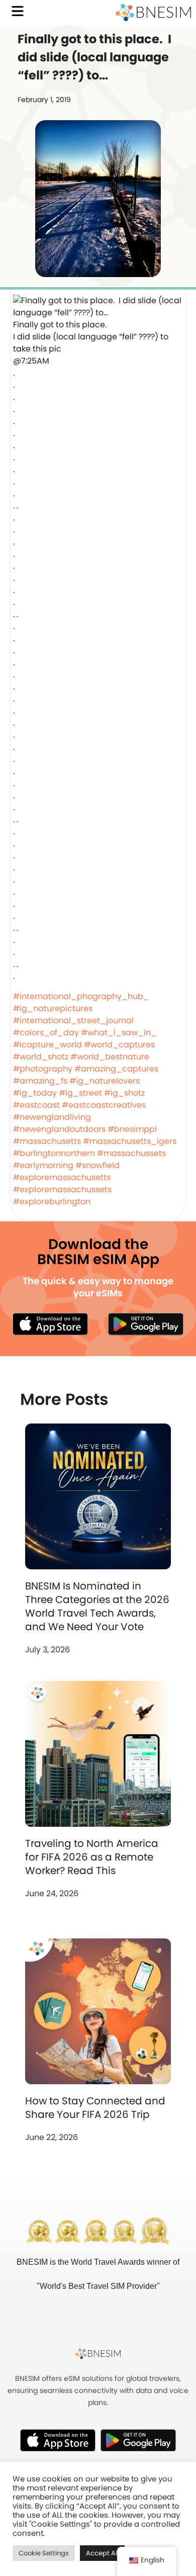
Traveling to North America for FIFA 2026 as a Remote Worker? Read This (92, 1857)
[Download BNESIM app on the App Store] (50, 1324)
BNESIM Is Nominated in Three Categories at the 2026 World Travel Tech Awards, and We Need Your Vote (97, 1606)
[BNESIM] (98, 2354)
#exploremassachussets (62, 1189)
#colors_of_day (46, 1033)
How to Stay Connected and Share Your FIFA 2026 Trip (95, 2108)
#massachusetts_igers (130, 1141)
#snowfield (97, 1165)
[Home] (153, 13)
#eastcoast (36, 1105)
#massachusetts (47, 1141)
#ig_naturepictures (53, 1008)
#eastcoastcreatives (104, 1105)
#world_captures (119, 1045)
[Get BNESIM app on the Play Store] (146, 1324)
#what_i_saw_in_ (119, 1033)
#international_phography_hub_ (81, 996)
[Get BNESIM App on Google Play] (138, 2440)
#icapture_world (47, 1045)
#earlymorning (43, 1165)
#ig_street (80, 1093)
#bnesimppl (132, 1129)
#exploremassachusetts (62, 1177)
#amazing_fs (40, 1081)
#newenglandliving (52, 1117)
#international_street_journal (73, 1020)
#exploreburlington (52, 1202)
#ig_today (35, 1093)
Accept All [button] (102, 2553)
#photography (43, 1069)
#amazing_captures (116, 1069)
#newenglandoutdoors (59, 1129)
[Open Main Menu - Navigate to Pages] (18, 11)
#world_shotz (41, 1057)
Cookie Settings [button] (44, 2553)
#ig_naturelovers (105, 1081)
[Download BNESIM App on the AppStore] (58, 2440)
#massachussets (131, 1153)
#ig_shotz (124, 1093)
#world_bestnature (110, 1057)
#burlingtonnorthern (54, 1153)
